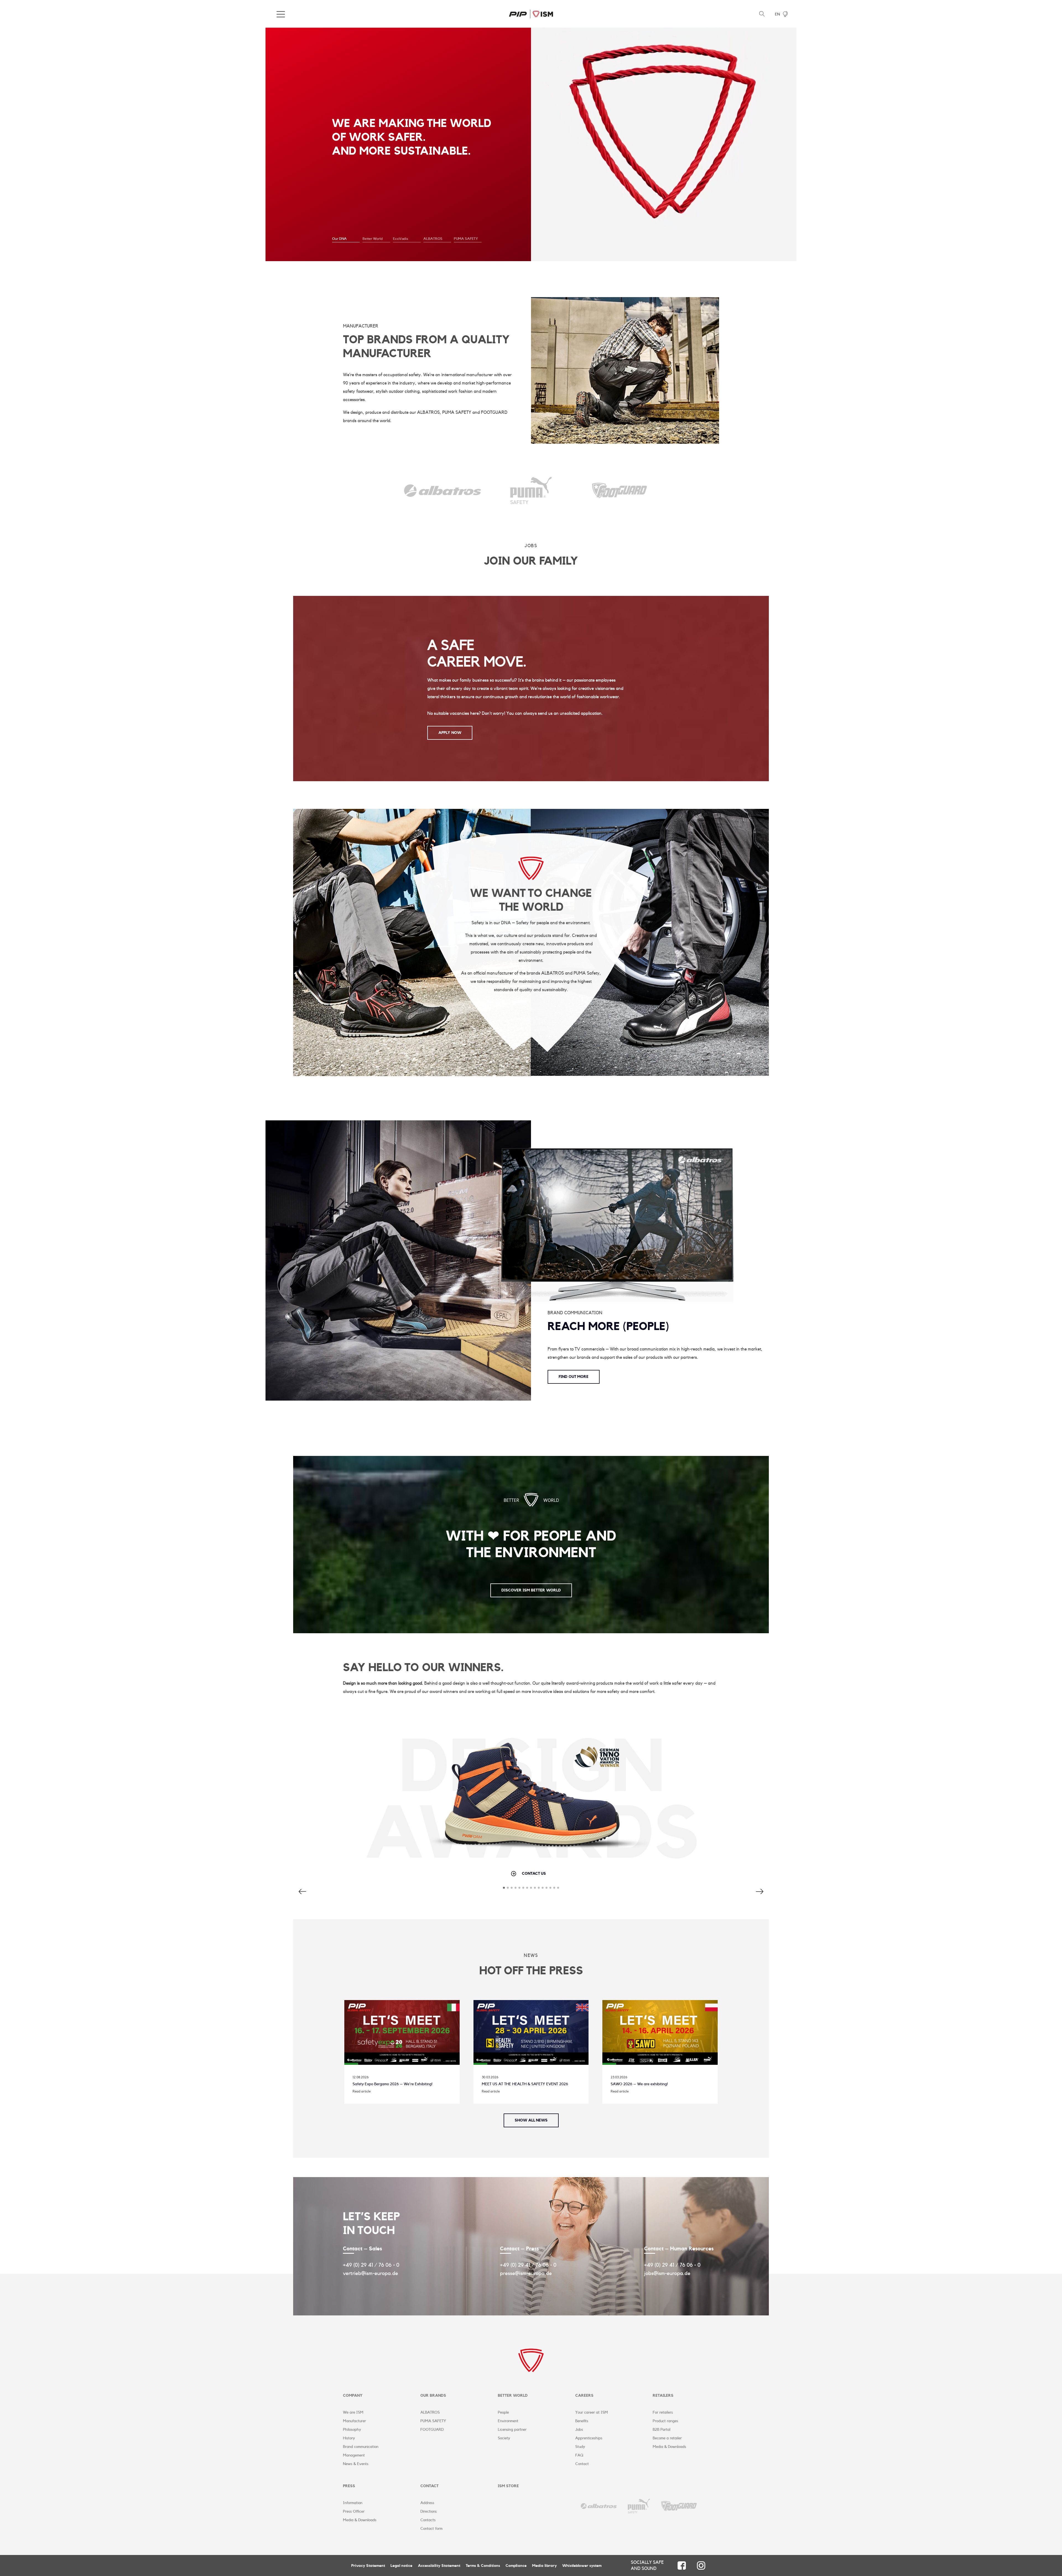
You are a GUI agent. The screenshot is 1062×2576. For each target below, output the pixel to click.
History (349, 2438)
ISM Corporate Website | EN (531, 14)
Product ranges (665, 2421)
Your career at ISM (592, 2413)
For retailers (663, 2413)
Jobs (579, 2430)
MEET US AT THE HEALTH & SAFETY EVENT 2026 (525, 2084)
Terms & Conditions (483, 2566)
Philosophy (352, 2430)
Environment (508, 2421)
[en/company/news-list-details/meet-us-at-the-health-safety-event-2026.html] (531, 2063)
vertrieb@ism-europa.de (370, 2273)
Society (504, 2438)
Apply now (450, 733)
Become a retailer (667, 2438)
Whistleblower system (582, 2566)
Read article (362, 2091)
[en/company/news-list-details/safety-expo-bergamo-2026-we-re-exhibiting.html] (402, 2063)
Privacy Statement (368, 2566)
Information (353, 2503)
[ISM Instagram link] (701, 2565)
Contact (582, 2464)
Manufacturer (354, 2421)
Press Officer (354, 2512)
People (503, 2413)
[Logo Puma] (639, 2506)
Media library (544, 2566)
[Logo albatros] (599, 2506)
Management (354, 2455)
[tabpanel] (531, 144)
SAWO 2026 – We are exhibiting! (639, 2084)
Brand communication (361, 2447)
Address (427, 2503)
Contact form (431, 2529)
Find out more (574, 1377)
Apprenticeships (589, 2438)
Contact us (534, 1874)
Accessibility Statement (439, 2566)
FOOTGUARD (432, 2430)
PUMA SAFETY (433, 2421)
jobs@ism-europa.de (667, 2273)
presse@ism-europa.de (526, 2273)
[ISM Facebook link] (682, 2565)
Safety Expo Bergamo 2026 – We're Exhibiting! (393, 2084)
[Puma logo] (531, 500)
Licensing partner (512, 2430)
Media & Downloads (669, 2447)
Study (580, 2447)
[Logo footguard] (679, 2506)
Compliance (516, 2566)
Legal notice (401, 2566)
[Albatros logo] (442, 493)
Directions (429, 2512)
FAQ (579, 2455)
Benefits (582, 2421)
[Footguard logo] (619, 494)
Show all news (531, 2120)
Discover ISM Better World (531, 1590)
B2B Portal (662, 2430)
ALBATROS (430, 2413)
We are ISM (353, 2413)
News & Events (356, 2464)
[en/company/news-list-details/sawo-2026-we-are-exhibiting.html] (660, 2063)
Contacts (428, 2520)
